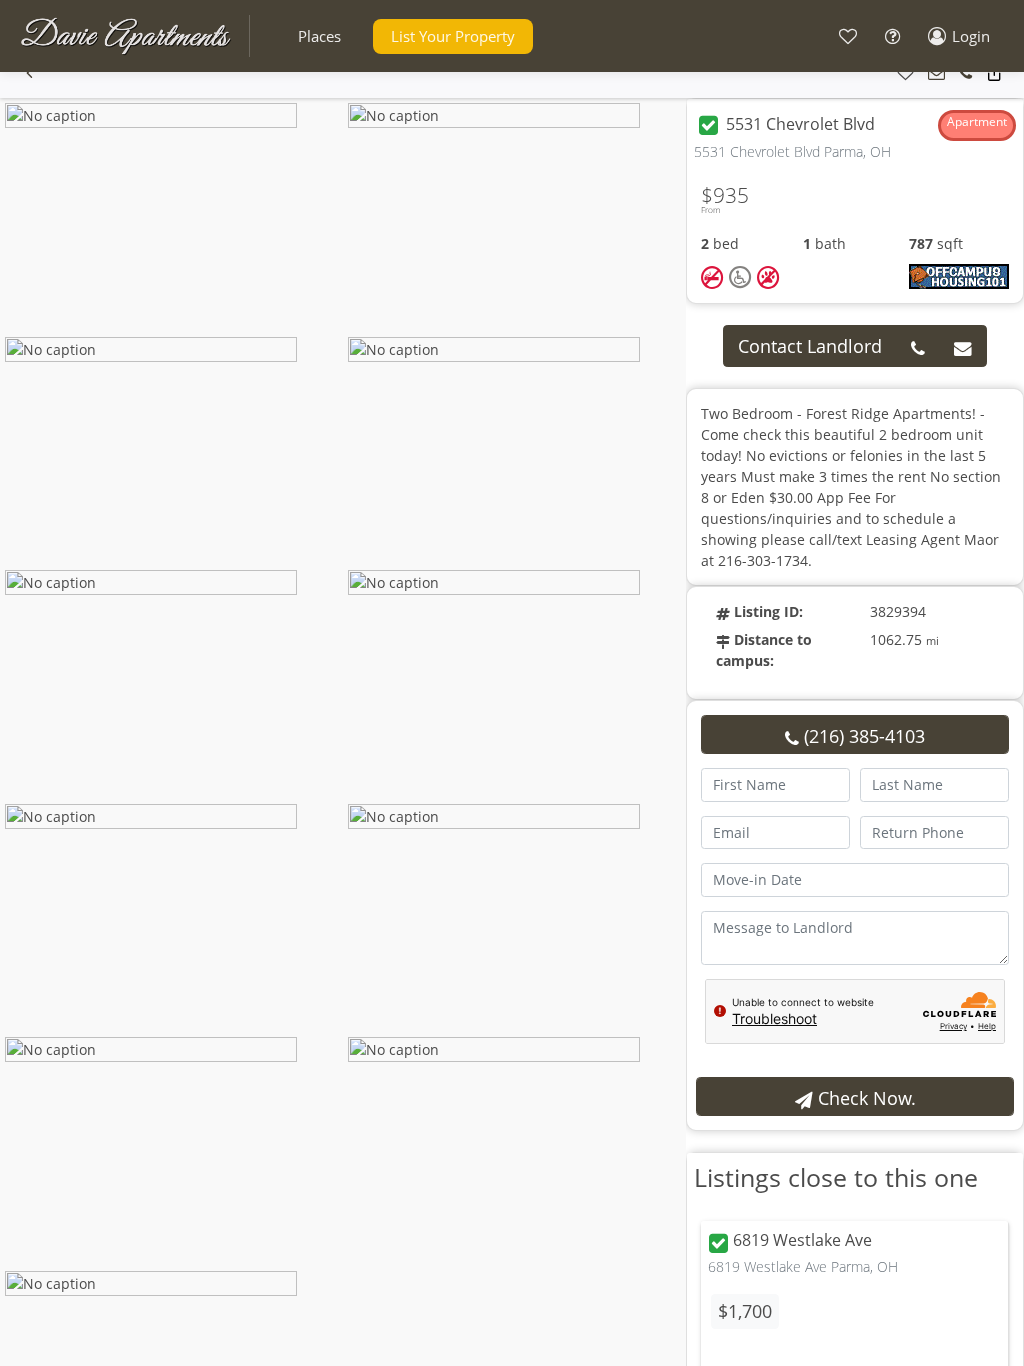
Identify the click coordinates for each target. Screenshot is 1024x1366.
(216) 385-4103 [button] (862, 736)
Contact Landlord (810, 346)
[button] (319, 36)
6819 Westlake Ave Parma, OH (803, 1266)
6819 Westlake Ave (802, 1241)
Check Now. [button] (864, 1098)
